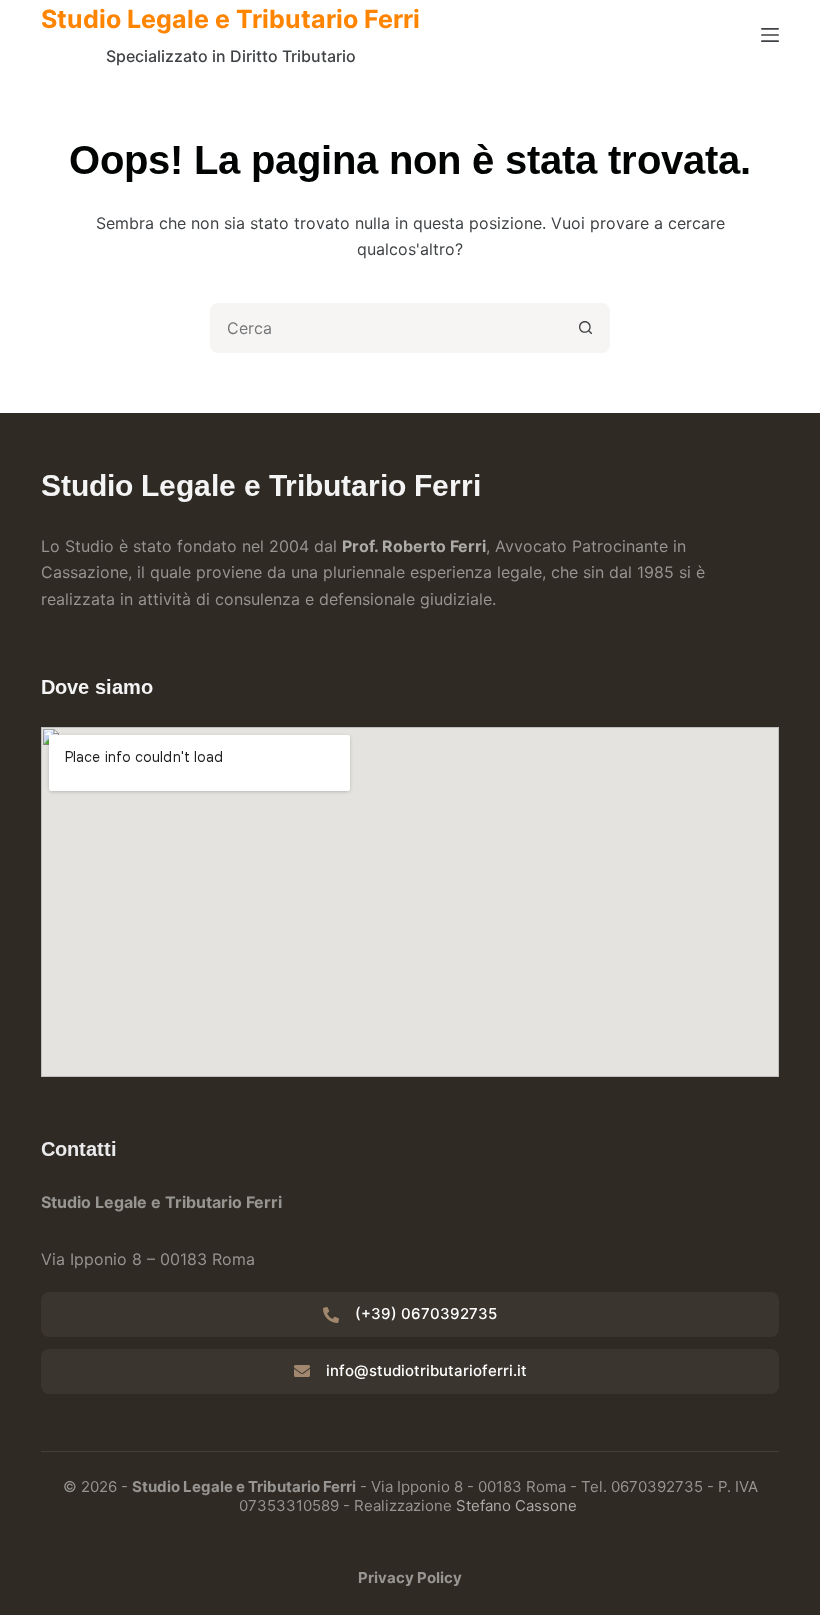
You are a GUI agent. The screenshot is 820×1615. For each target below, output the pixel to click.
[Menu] (770, 35)
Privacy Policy (410, 1577)
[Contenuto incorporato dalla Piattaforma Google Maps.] (410, 902)
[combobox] (387, 328)
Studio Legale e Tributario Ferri (230, 19)
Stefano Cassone (516, 1505)
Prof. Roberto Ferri (414, 546)
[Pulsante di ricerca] (585, 328)
